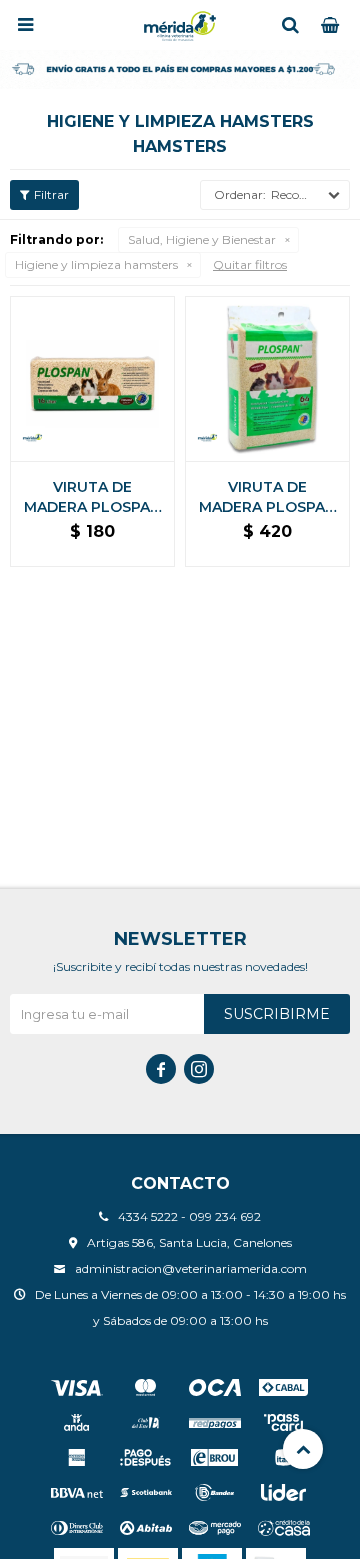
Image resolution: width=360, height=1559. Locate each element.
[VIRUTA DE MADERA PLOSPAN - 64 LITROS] (267, 378)
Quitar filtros (250, 264)
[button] (290, 25)
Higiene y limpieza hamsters (96, 264)
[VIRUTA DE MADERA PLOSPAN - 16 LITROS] (92, 378)
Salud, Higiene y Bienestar (202, 239)
